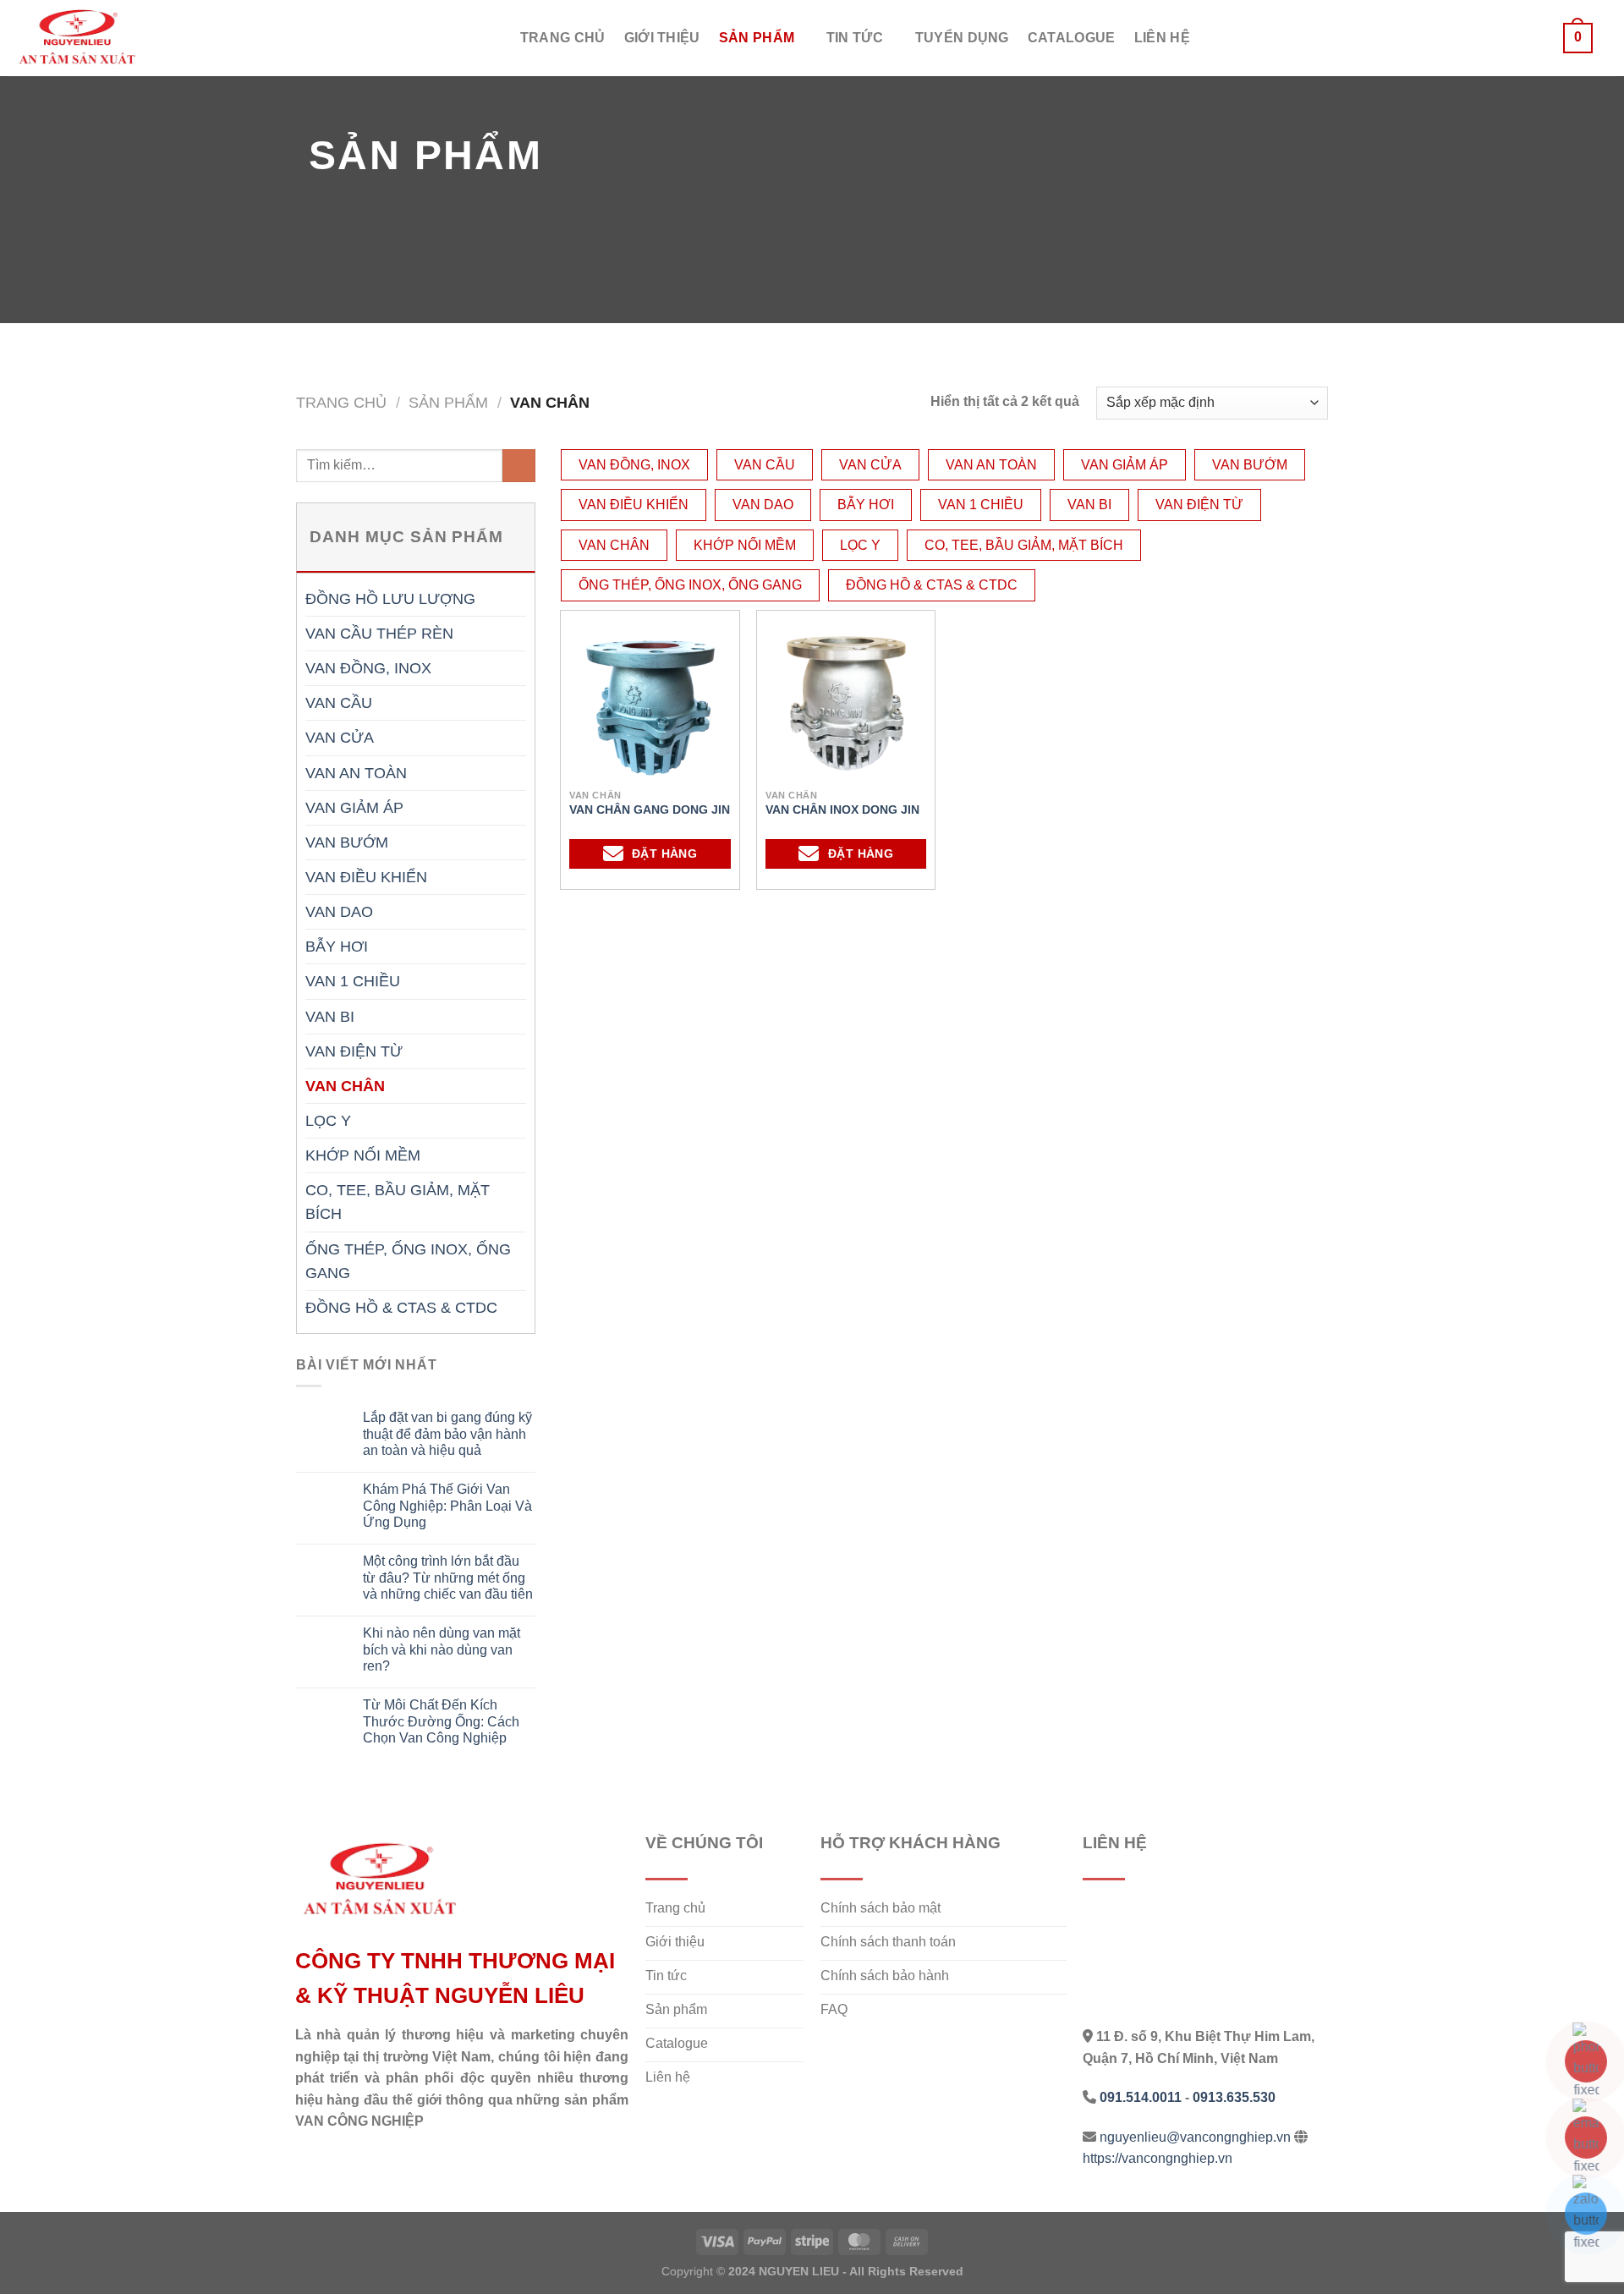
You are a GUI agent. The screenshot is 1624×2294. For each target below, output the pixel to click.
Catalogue (1072, 38)
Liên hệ (1162, 38)
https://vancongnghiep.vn (1158, 2158)
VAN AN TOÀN (356, 773)
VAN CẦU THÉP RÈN (379, 634)
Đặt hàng (664, 853)
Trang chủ (563, 38)
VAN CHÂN (345, 1086)
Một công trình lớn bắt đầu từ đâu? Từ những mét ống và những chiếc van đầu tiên (448, 1577)
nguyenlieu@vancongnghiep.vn (1195, 2137)
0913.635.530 (1234, 2097)
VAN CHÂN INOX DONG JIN (842, 809)
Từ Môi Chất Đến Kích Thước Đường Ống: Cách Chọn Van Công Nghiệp (441, 1721)
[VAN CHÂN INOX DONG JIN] (846, 704)
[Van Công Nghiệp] (97, 38)
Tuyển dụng (962, 38)
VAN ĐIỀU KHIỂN (366, 877)
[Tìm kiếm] (1536, 38)
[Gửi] (519, 466)
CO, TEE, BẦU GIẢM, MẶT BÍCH (398, 1202)
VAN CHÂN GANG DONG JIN (650, 809)
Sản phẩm (757, 38)
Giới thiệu (662, 38)
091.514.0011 (1141, 2097)
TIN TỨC (855, 38)
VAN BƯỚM (347, 842)
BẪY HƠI (337, 947)
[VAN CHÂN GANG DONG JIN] (650, 704)
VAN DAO (339, 912)
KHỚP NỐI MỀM (363, 1155)
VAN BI (330, 1017)
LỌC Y (328, 1121)
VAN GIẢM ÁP (354, 808)
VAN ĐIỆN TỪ (354, 1051)
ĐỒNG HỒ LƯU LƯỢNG (390, 599)
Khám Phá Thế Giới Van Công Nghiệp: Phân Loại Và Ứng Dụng (447, 1505)
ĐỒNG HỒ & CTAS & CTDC (401, 1308)
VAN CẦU (339, 703)
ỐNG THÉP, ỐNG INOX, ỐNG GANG (408, 1261)
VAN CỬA (340, 738)
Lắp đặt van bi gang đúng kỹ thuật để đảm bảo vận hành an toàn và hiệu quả (447, 1433)
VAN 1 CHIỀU (353, 981)
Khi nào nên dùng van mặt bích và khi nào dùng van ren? (442, 1649)
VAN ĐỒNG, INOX (368, 668)
